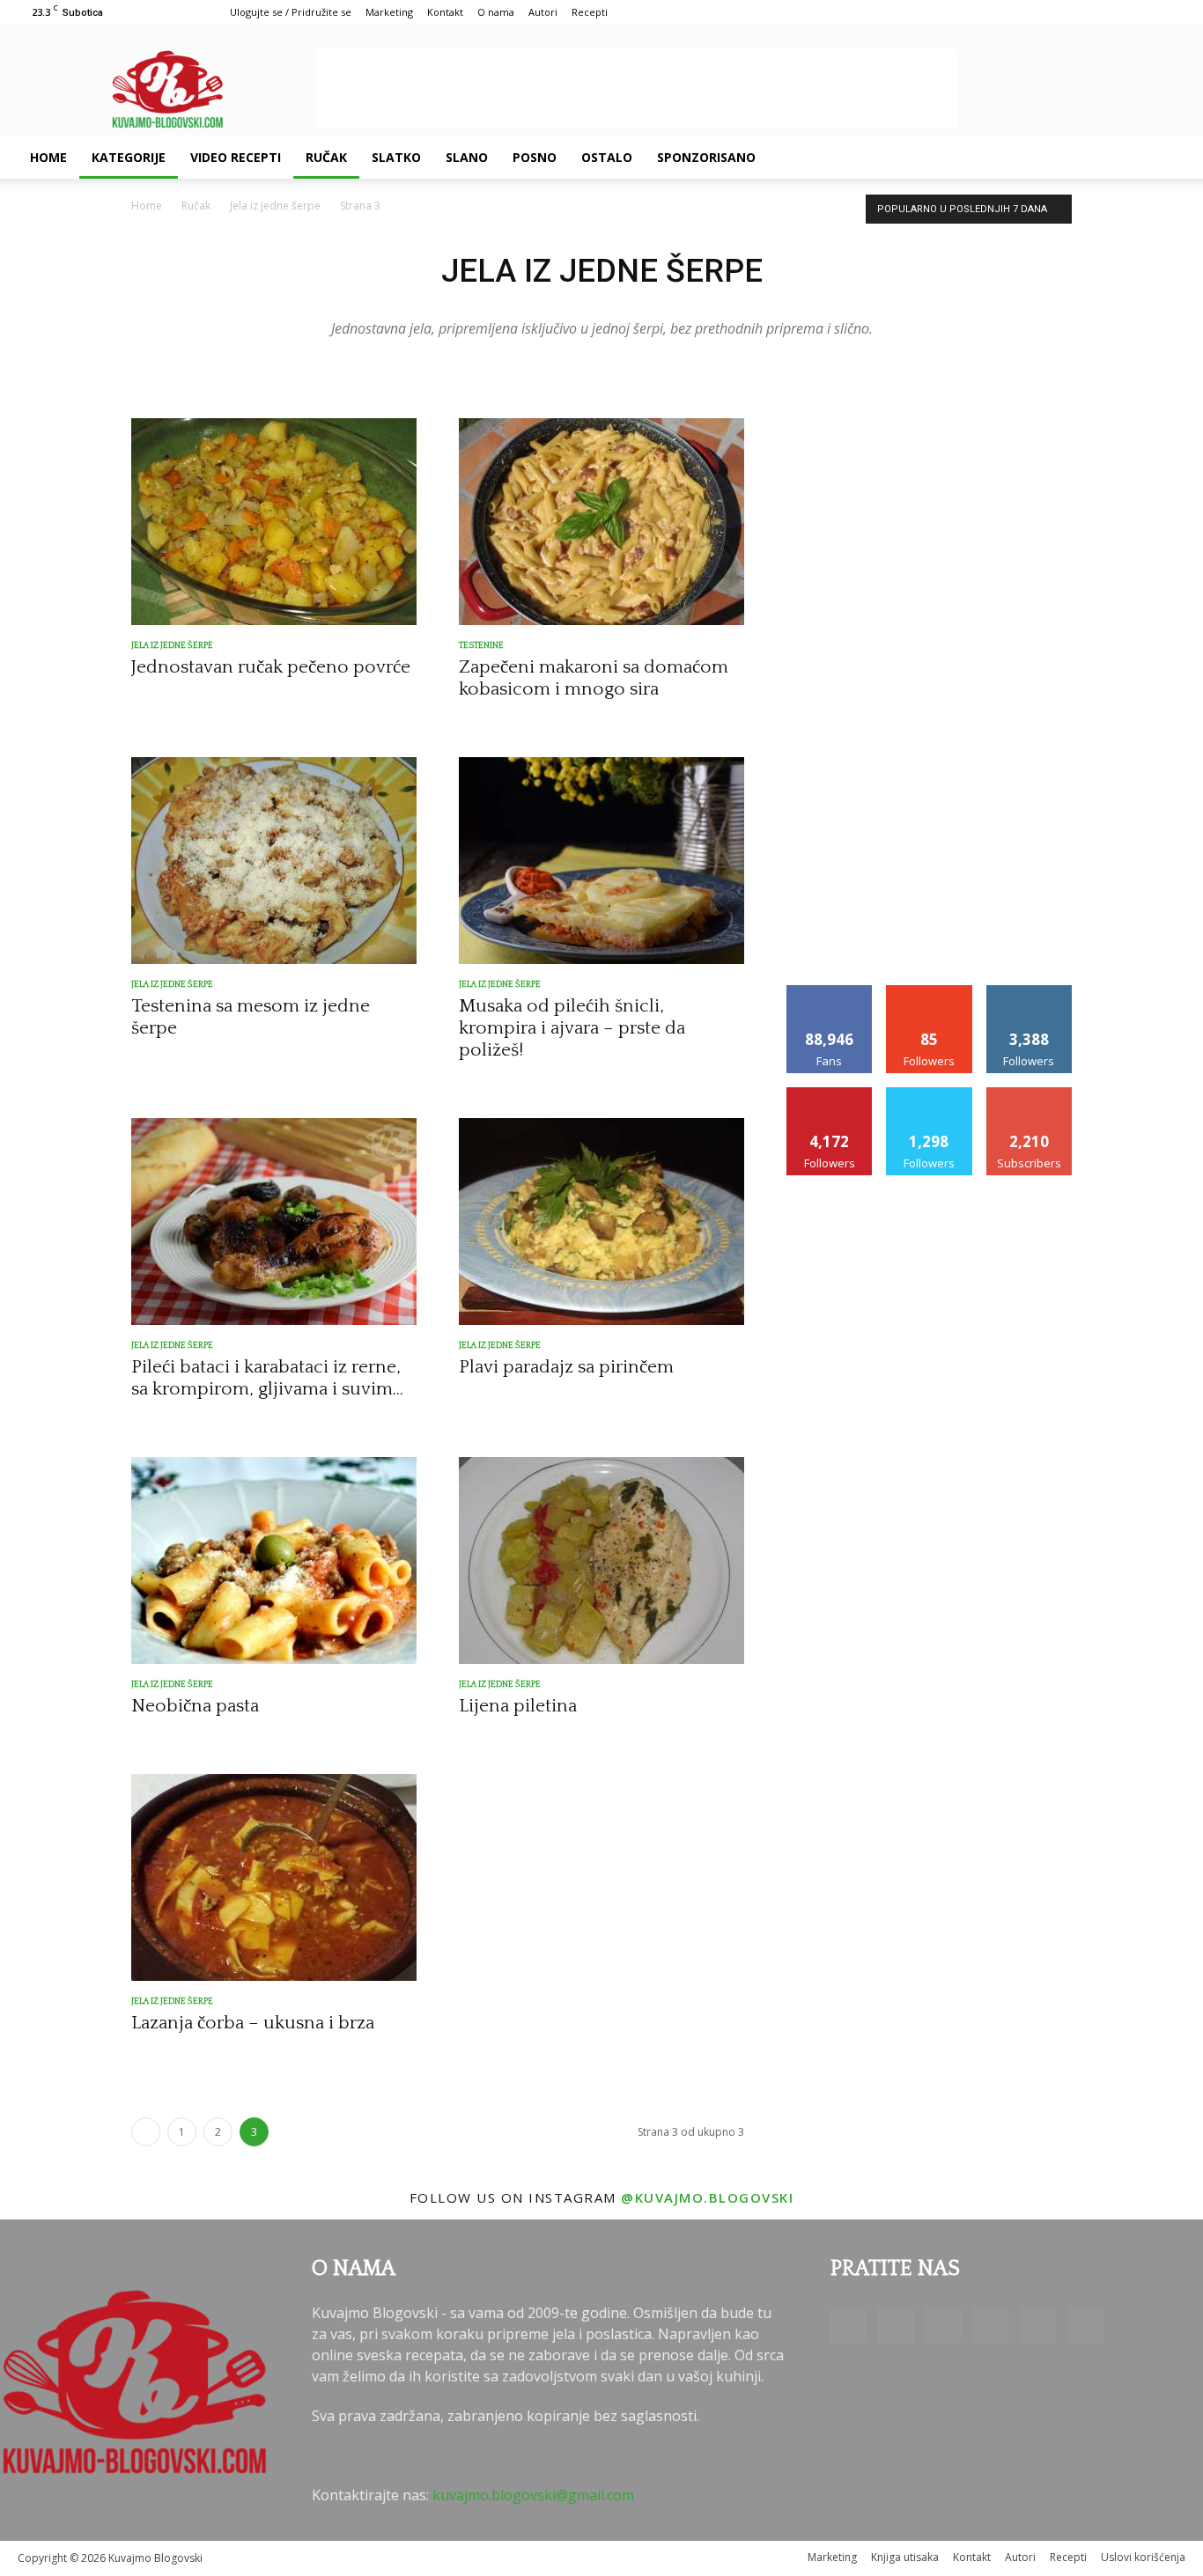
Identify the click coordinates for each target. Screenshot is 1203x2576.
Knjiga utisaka (905, 2557)
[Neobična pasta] (274, 1560)
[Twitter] (1096, 158)
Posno (535, 157)
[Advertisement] (638, 89)
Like (830, 992)
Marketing (389, 12)
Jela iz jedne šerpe (275, 206)
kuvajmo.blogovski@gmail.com (533, 2495)
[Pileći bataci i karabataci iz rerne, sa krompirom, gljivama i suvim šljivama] (274, 1222)
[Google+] (1006, 158)
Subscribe (1030, 1094)
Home (48, 157)
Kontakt (445, 12)
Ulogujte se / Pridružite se (291, 12)
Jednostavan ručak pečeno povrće (271, 667)
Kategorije (129, 157)
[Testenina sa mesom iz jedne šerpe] (274, 861)
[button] (1164, 158)
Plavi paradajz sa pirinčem (566, 1367)
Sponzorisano (706, 157)
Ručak (326, 157)
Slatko (396, 157)
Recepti (590, 12)
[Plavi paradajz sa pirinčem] (601, 1222)
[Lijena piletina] (601, 1560)
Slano (467, 157)
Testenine (481, 646)
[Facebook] (976, 158)
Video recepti (236, 157)
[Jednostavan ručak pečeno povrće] (274, 522)
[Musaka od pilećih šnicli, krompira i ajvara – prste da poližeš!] (601, 861)
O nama (496, 12)
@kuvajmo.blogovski (707, 2197)
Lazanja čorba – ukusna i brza (253, 2023)
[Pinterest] (1066, 158)
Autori (543, 12)
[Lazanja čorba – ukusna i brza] (274, 1877)
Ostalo (607, 157)
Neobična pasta (195, 1706)
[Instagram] (1036, 158)
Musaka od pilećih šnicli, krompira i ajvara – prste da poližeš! (572, 1028)
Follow (930, 992)
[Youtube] (1126, 158)
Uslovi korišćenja (1143, 2557)
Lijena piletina (518, 1706)
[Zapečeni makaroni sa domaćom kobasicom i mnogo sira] (601, 522)
